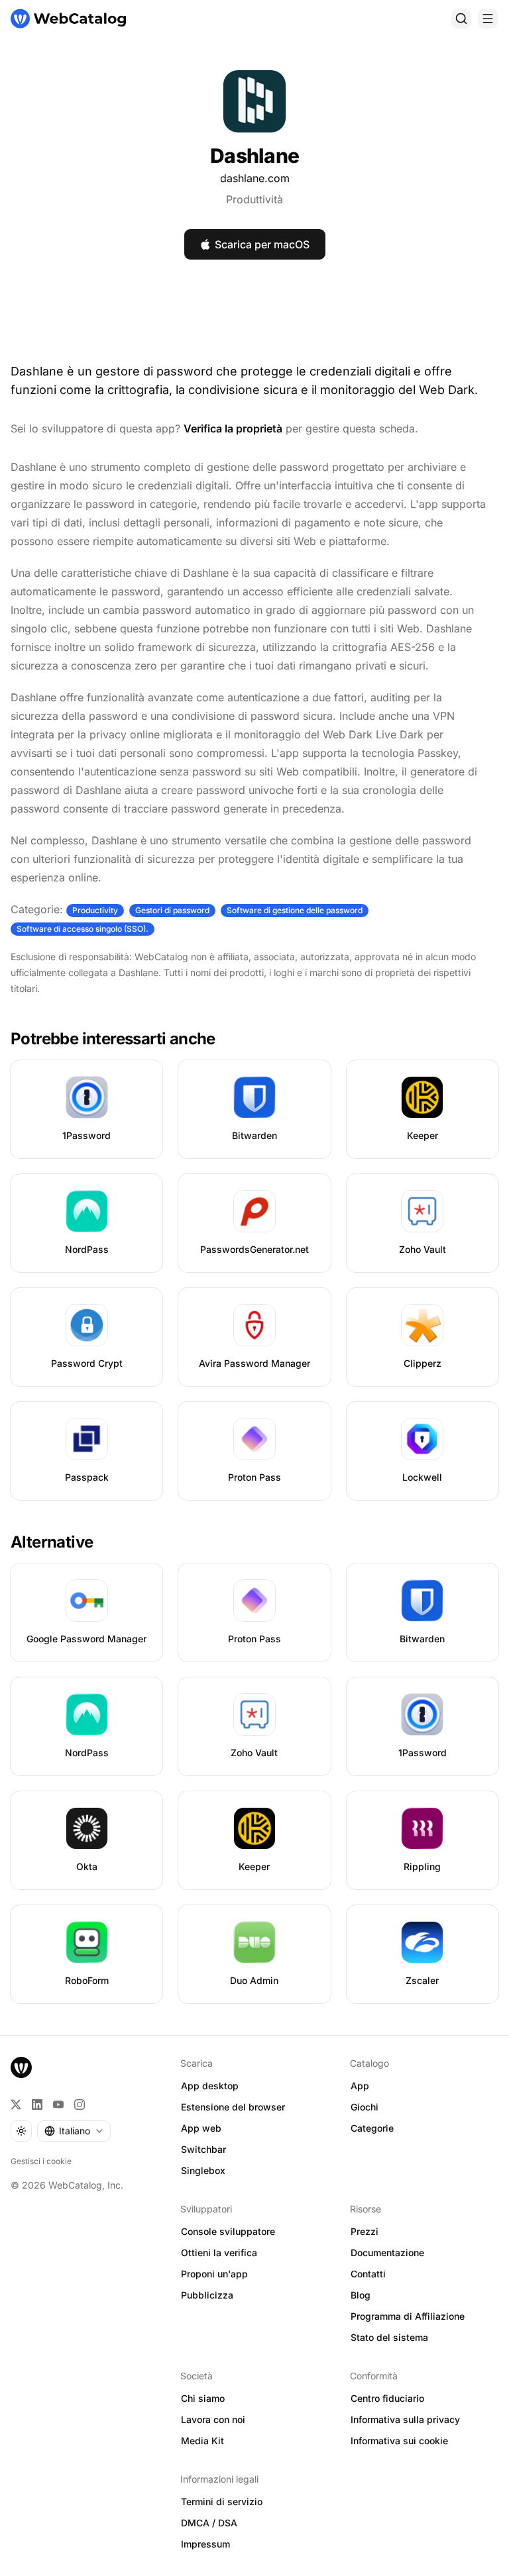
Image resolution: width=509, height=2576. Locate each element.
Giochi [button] (365, 2107)
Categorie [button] (372, 2128)
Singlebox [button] (203, 2170)
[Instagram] (80, 2105)
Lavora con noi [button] (213, 2419)
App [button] (360, 2086)
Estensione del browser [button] (233, 2107)
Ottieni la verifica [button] (219, 2253)
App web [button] (201, 2128)
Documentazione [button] (387, 2253)
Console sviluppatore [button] (228, 2231)
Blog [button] (361, 2295)
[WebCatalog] (21, 2067)
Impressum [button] (205, 2544)
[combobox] (74, 2131)
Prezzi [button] (365, 2231)
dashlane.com (255, 178)
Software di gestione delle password (295, 910)
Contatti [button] (368, 2274)
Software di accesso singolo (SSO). (83, 929)
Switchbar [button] (203, 2149)
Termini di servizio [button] (222, 2502)
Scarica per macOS (262, 244)
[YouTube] (58, 2105)
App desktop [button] (210, 2086)
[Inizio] (68, 19)
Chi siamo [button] (203, 2398)
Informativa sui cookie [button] (399, 2441)
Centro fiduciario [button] (387, 2398)
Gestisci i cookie (41, 2161)
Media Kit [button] (202, 2441)
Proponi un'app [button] (214, 2274)
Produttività (254, 199)
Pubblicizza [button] (207, 2295)
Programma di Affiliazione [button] (408, 2316)
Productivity (95, 910)
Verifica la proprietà (233, 428)
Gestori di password (172, 910)
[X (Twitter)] (16, 2105)
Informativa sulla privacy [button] (405, 2419)
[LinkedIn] (37, 2105)
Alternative (52, 1542)
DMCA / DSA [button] (209, 2523)
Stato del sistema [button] (389, 2337)
